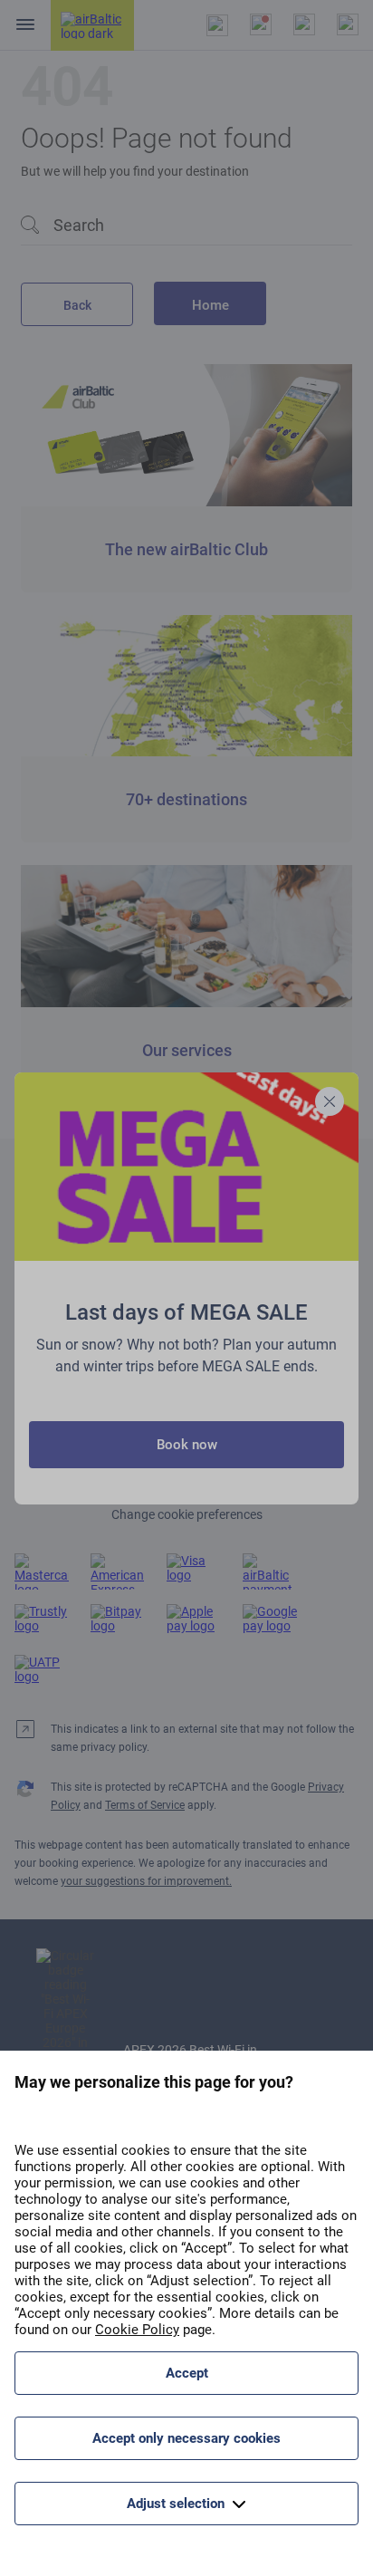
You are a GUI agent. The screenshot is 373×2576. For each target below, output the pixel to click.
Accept (187, 2373)
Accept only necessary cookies (186, 2438)
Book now (187, 1445)
